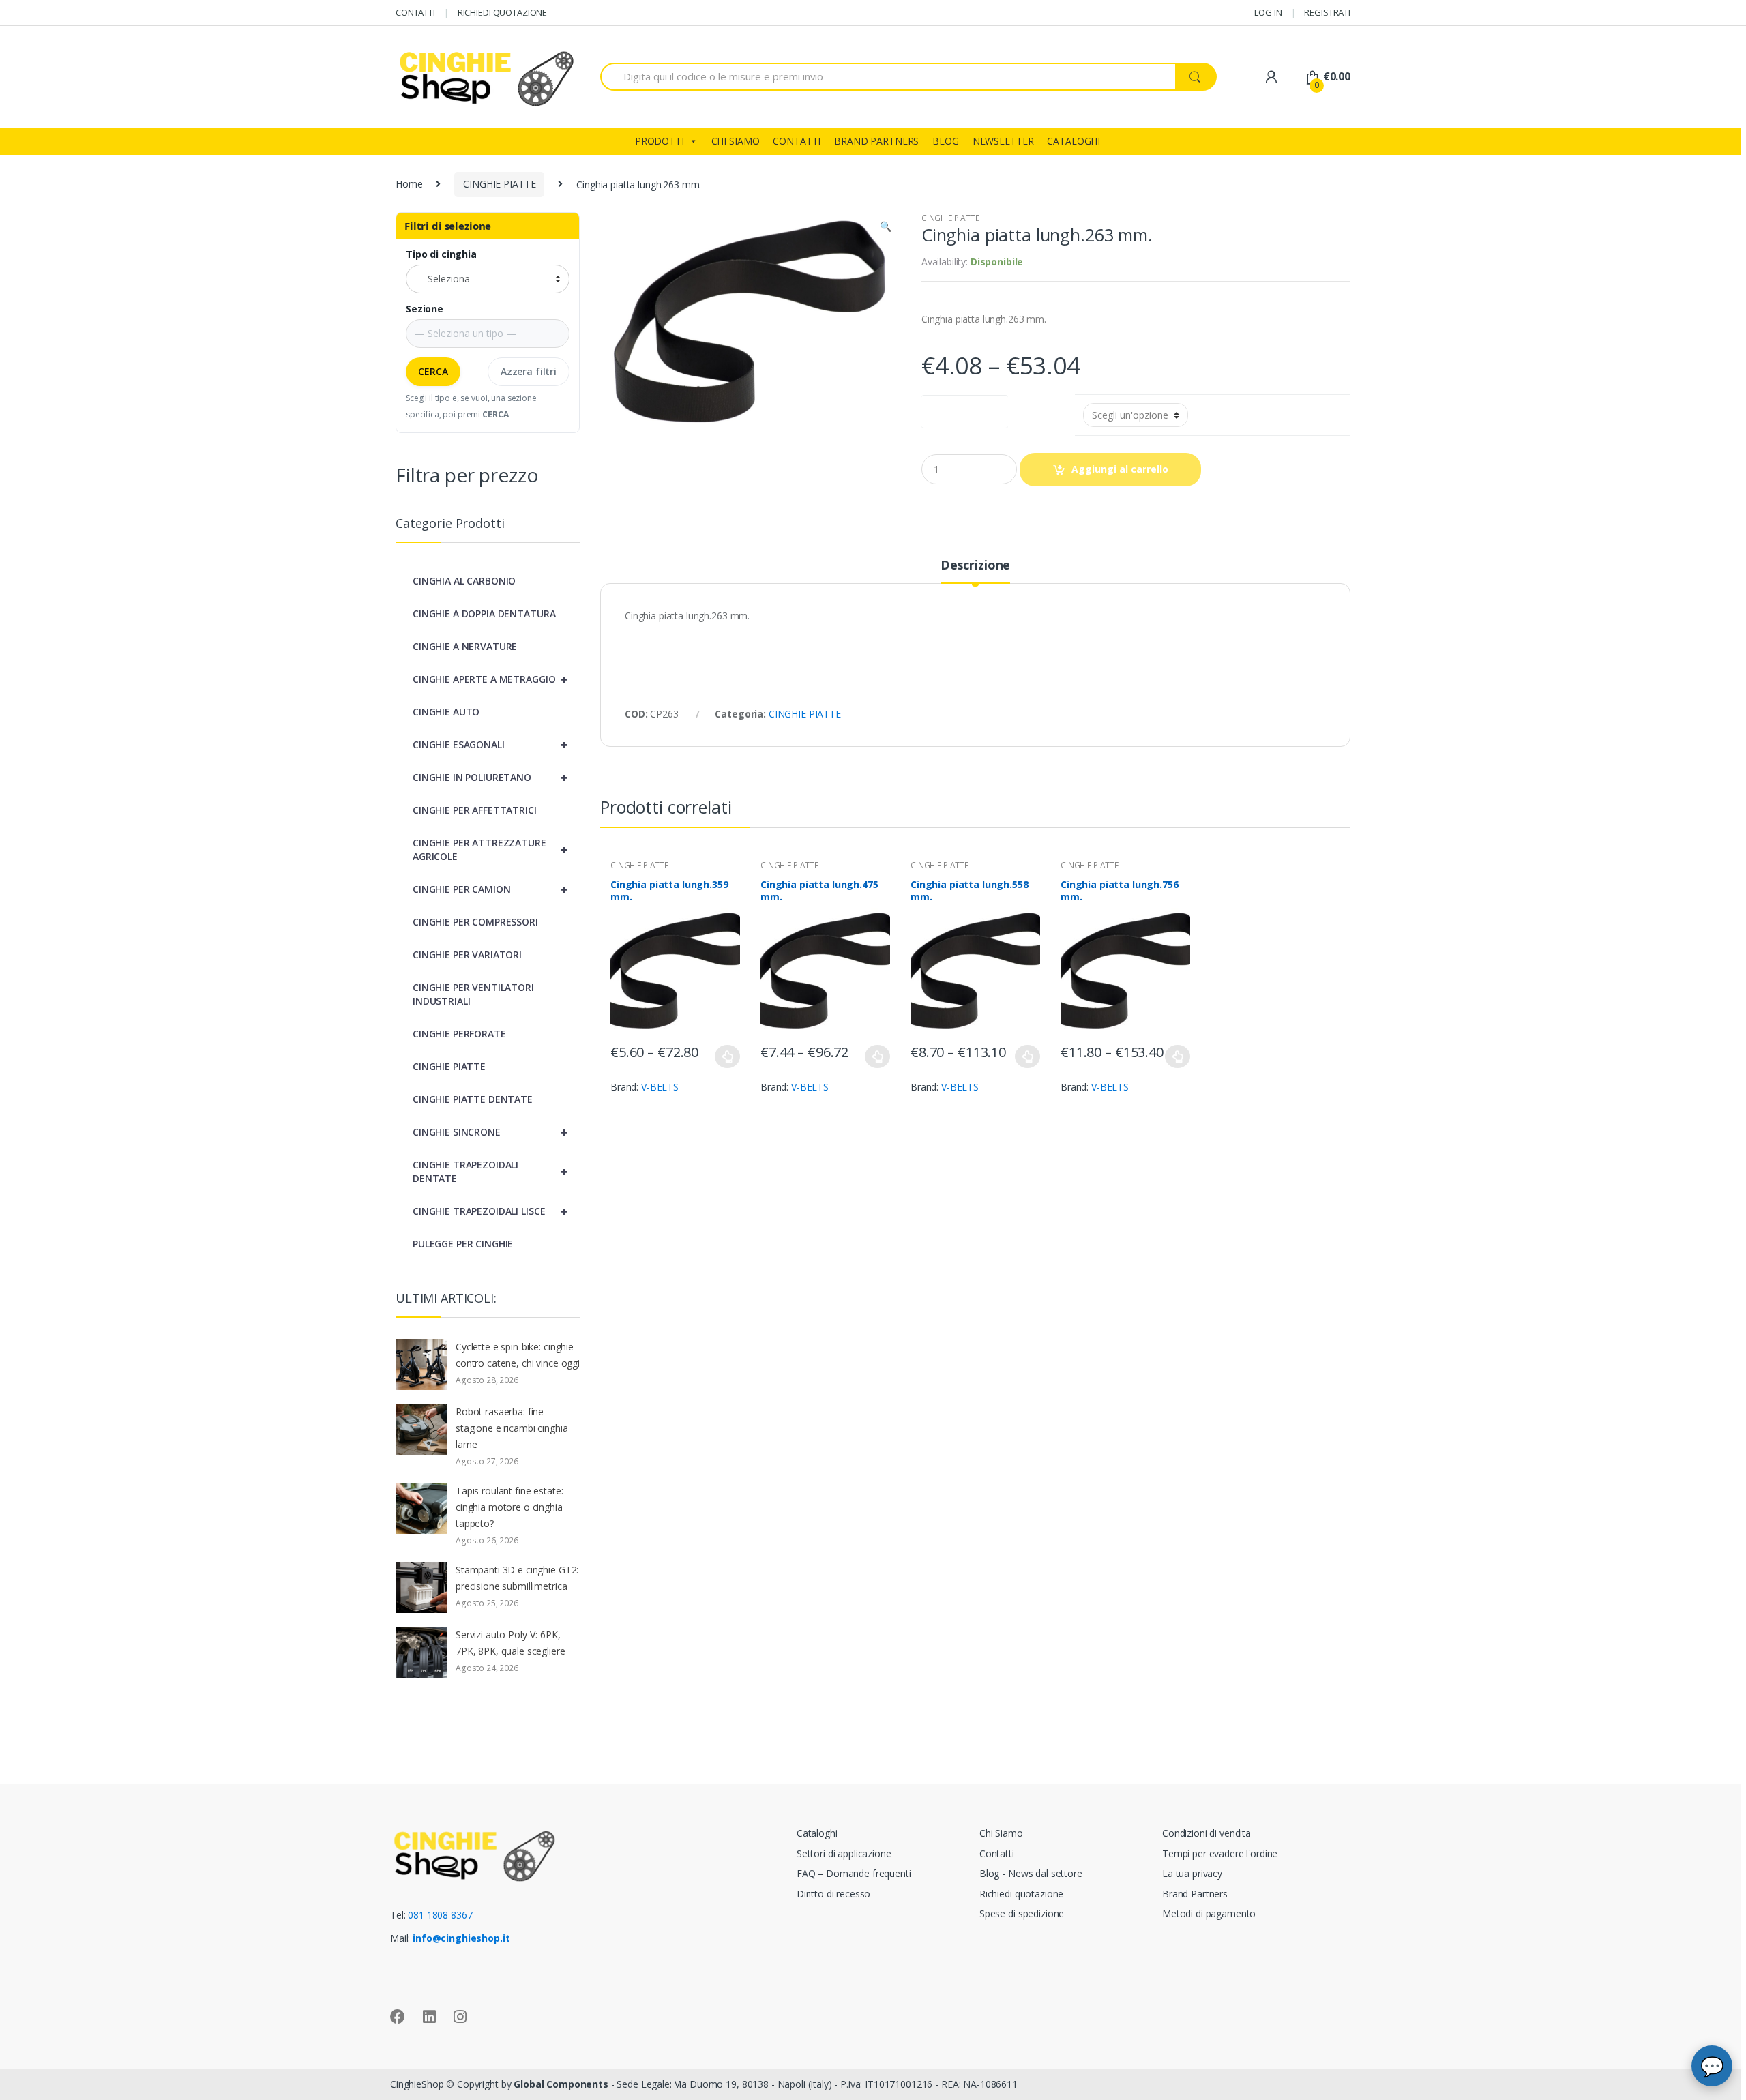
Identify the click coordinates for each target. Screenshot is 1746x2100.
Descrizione (975, 566)
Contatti (997, 1853)
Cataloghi (817, 1833)
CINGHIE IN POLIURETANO (490, 777)
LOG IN (1268, 12)
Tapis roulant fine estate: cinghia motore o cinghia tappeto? (509, 1507)
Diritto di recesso (833, 1894)
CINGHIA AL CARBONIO (464, 581)
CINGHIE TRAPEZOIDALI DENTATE (490, 1171)
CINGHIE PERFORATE (459, 1034)
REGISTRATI (1327, 12)
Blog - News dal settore (1031, 1873)
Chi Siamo (1001, 1833)
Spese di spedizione (1022, 1913)
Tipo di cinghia (441, 254)
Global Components (561, 2084)
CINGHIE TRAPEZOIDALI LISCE (490, 1211)
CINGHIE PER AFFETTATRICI (475, 810)
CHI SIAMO (736, 141)
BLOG (945, 141)
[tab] (975, 571)
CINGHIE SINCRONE (490, 1132)
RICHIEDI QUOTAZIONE (502, 12)
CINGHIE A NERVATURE (465, 646)
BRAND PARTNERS (876, 141)
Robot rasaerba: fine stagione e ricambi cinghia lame (512, 1428)
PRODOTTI (660, 141)
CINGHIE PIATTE (499, 184)
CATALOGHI (1074, 141)
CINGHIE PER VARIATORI (467, 955)
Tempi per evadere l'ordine (1220, 1853)
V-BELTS (660, 1087)
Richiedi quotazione (1021, 1894)
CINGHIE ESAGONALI (490, 744)
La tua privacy (1192, 1873)
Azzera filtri (529, 371)
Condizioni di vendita (1207, 1833)
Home (409, 184)
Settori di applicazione (844, 1853)
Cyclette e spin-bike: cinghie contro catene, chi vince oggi (518, 1355)
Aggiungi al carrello (1120, 469)
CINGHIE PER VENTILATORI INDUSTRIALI (473, 994)
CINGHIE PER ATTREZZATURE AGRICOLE (490, 849)
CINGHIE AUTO (446, 712)
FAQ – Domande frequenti (854, 1873)
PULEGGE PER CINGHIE (463, 1244)
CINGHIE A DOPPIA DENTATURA (484, 613)
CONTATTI (415, 12)
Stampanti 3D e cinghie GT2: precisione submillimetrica (517, 1578)
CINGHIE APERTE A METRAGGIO (490, 679)
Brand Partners (1195, 1894)
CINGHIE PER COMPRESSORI (475, 922)
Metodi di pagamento (1209, 1913)
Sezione (425, 309)
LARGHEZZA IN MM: (965, 409)
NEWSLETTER (1003, 141)
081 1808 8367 (440, 1915)
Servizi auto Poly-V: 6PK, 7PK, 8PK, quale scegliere (511, 1643)
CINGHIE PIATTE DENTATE (473, 1099)
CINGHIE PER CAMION (490, 889)
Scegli (728, 1056)
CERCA (433, 371)
